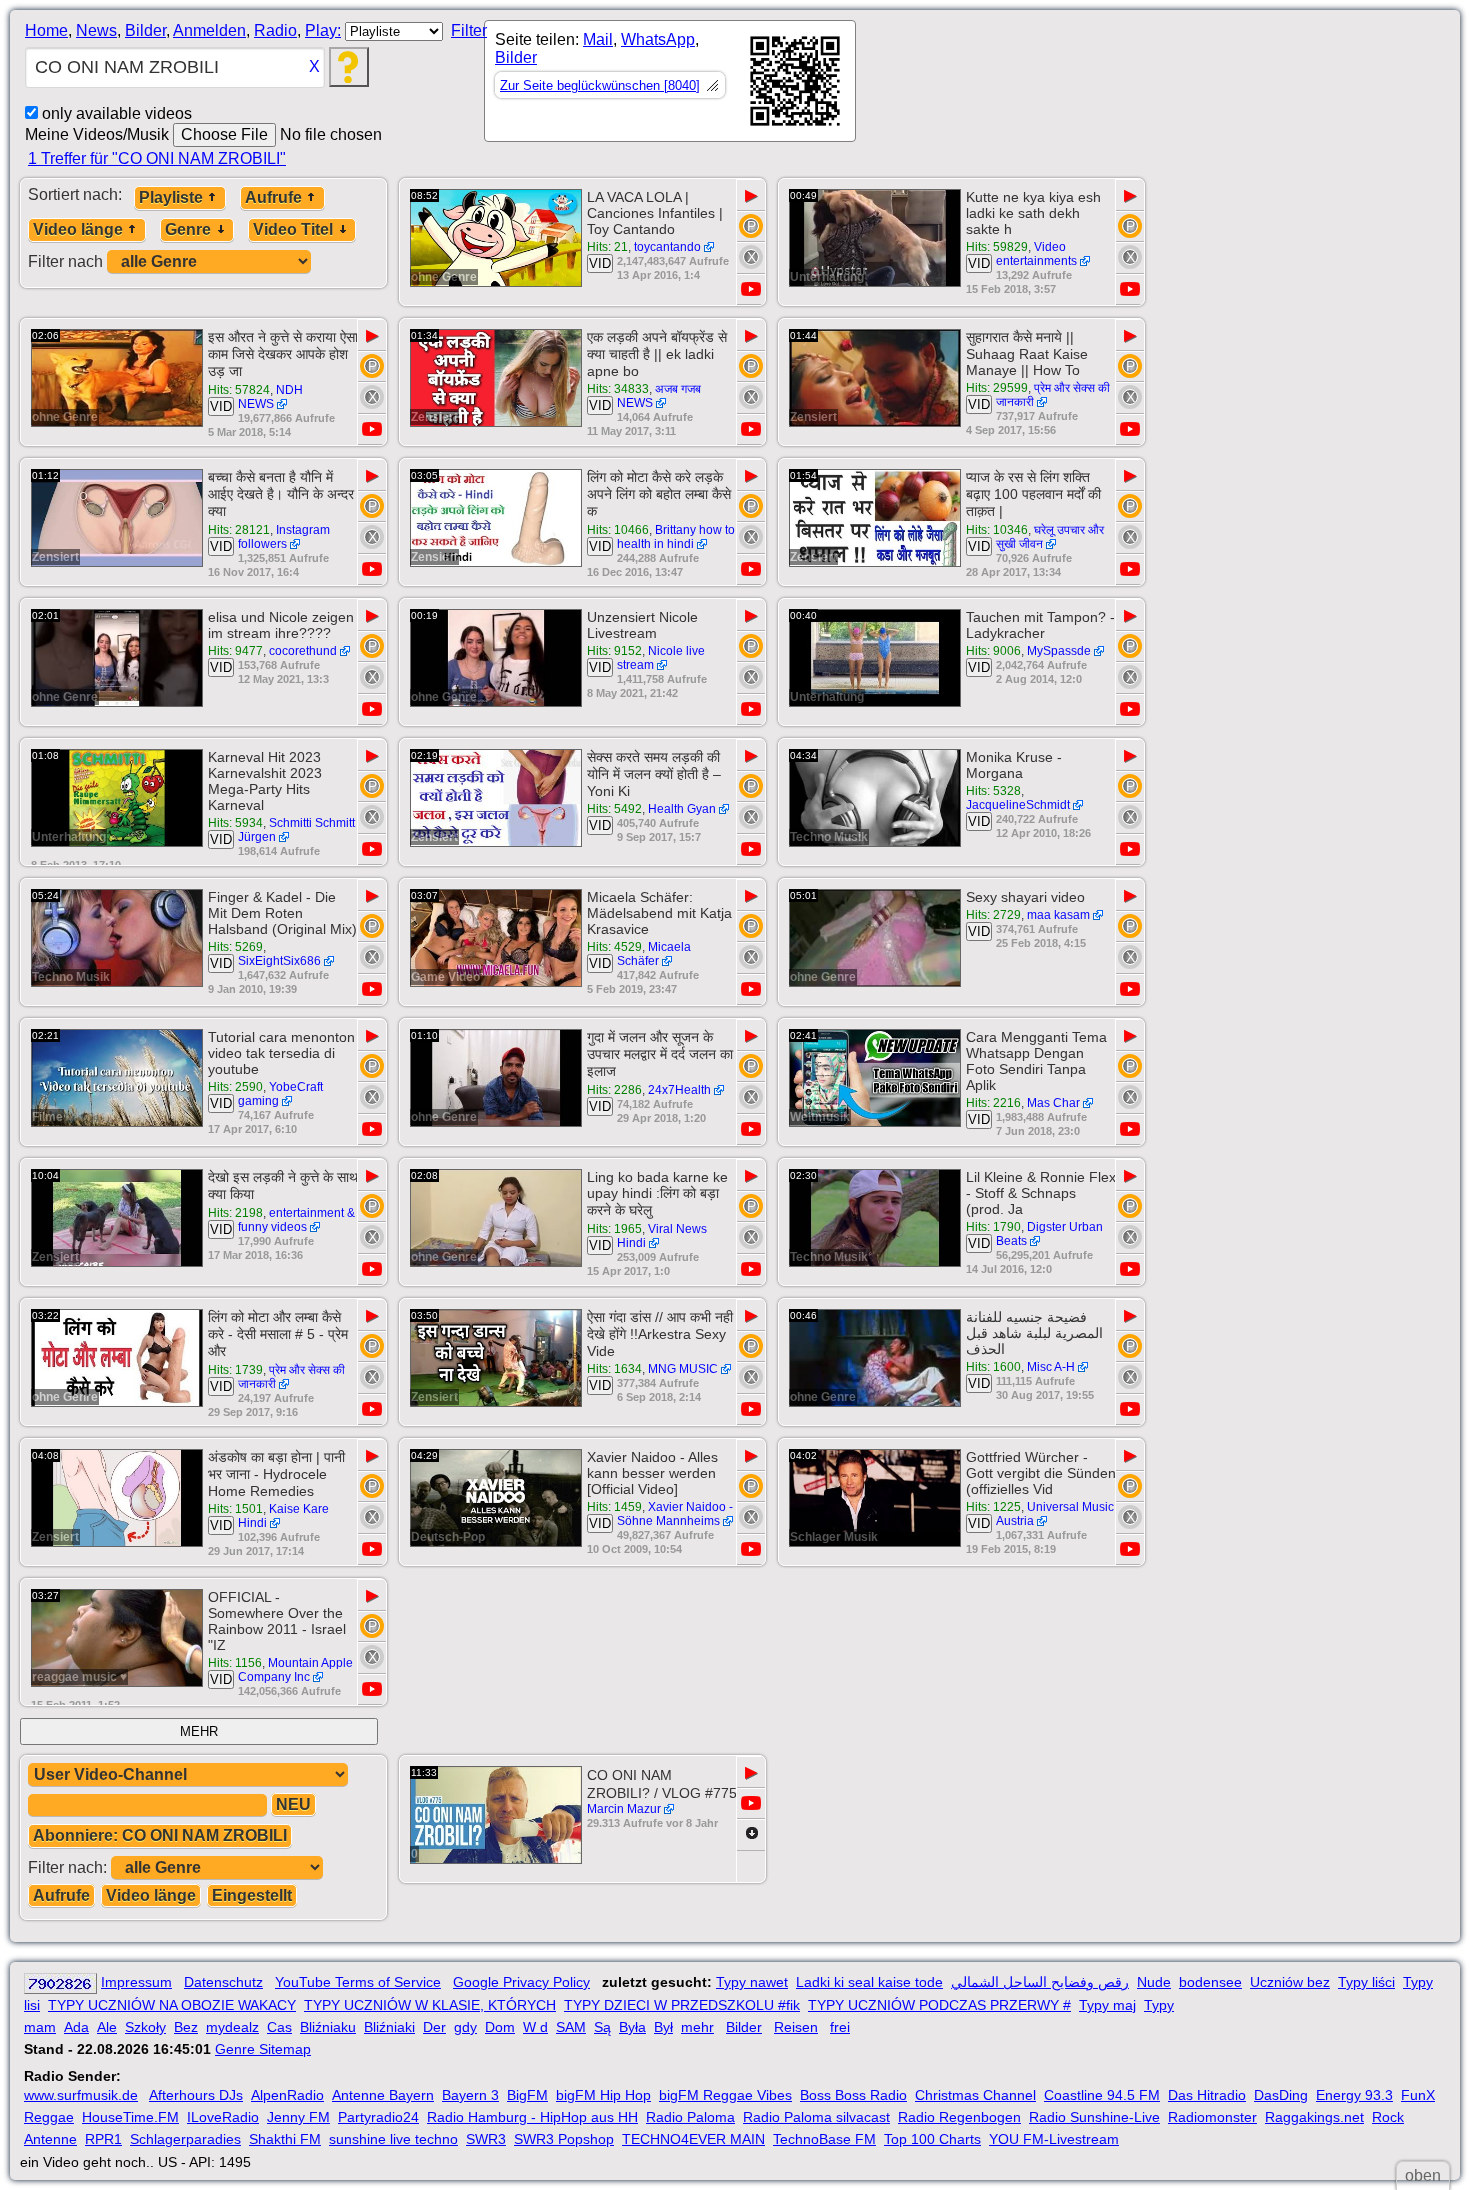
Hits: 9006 (993, 651)
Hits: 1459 (614, 1507)
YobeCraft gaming (280, 1094)
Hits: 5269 (235, 947)
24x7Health (679, 1090)
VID (600, 263)
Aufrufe (273, 197)
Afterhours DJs (196, 2095)
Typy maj (1107, 2005)
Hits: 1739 (235, 1370)
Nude (1154, 1982)
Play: (323, 30)
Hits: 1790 (993, 1227)
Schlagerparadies (185, 2139)
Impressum (136, 1982)
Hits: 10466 (618, 530)
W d (535, 2027)
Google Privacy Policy (521, 1982)
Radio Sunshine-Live (1094, 2117)
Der (434, 2027)
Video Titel (293, 229)
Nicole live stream (661, 658)
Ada (76, 2027)
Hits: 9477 (235, 651)
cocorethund (303, 651)
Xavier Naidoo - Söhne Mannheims (675, 1514)
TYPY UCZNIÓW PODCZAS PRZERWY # (939, 2005)
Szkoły (145, 2027)
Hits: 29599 (997, 388)
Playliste (171, 197)
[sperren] (751, 257)
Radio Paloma (690, 2117)
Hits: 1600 (993, 1367)
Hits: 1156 (235, 1663)
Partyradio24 (378, 2117)
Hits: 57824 (239, 390)
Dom (500, 2027)
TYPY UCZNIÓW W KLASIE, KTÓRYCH (430, 2005)
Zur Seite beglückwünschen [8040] (600, 85)
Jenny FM (298, 2117)
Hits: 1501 (235, 1509)
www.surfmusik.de (81, 2095)
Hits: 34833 (618, 389)
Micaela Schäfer (654, 954)
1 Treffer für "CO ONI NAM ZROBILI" (157, 158)
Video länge (78, 229)
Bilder (145, 30)
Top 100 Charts (932, 2139)
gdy (465, 2027)
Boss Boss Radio (853, 2095)
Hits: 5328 (993, 791)
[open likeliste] (712, 85)
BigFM (527, 2095)
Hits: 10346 (997, 530)
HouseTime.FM (130, 2117)
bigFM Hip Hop (603, 2095)
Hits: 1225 (993, 1507)
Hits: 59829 (997, 247)
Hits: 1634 (614, 1369)
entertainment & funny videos (296, 1220)
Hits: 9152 (614, 651)
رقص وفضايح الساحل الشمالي (1040, 1982)
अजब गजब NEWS (659, 396)
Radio (275, 30)
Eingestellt (252, 1895)
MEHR (199, 1731)
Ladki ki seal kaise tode (869, 1982)
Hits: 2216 (993, 1103)
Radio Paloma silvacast (816, 2117)
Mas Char (1053, 1103)
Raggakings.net (1314, 2117)
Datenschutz (223, 1982)
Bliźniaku (328, 2027)
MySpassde (1059, 651)
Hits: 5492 (614, 809)
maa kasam (1058, 915)
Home (46, 30)
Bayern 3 (470, 2095)
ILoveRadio (223, 2117)
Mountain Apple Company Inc (295, 1670)
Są (602, 2027)
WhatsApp (658, 39)
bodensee (1210, 1982)
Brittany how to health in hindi (676, 537)
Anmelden (209, 30)
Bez (186, 2027)
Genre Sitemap (263, 2049)
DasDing (1281, 2095)
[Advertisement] (1036, 85)
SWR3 (486, 2139)
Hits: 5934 (235, 823)
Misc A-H (1051, 1367)
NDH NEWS (270, 397)
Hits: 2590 (235, 1087)
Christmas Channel (975, 2095)
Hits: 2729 (993, 915)
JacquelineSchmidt (1018, 805)
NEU (293, 1804)
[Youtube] (751, 289)
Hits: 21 (607, 247)
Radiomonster (1212, 2117)
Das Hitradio (1207, 2095)
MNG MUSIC (683, 1369)
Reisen (796, 2027)
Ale (107, 2027)
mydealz (232, 2027)
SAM (571, 2027)
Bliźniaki (389, 2027)
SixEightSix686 (279, 961)
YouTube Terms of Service (358, 1982)
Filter (469, 30)
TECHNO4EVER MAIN (693, 2139)
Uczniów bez (1290, 1982)
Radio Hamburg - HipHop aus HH (532, 2117)
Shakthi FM (285, 2139)
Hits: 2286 (614, 1090)
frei (840, 2027)
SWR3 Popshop (564, 2139)
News (96, 30)
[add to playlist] (751, 226)
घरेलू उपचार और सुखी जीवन (1050, 537)
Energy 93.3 (1354, 2095)
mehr (697, 2027)
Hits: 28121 (239, 530)
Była (632, 2027)
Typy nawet (752, 1982)
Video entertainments (1036, 254)
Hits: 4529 (614, 947)
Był (663, 2027)
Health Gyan (682, 809)
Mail (598, 39)
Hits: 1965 (614, 1229)
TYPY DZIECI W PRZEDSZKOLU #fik (682, 2005)
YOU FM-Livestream (1054, 2139)
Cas (279, 2027)
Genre (188, 229)
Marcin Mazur (624, 1809)
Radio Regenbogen (959, 2117)
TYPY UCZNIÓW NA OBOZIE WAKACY (172, 2005)
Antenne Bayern (383, 2095)
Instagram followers (284, 537)
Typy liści (1366, 1982)
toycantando (667, 247)
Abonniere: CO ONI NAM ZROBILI (160, 1835)
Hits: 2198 (235, 1213)
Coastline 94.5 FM (1102, 2095)
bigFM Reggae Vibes (725, 2095)
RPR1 (103, 2139)
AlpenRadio (287, 2095)
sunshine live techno (393, 2139)
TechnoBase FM (824, 2139)
